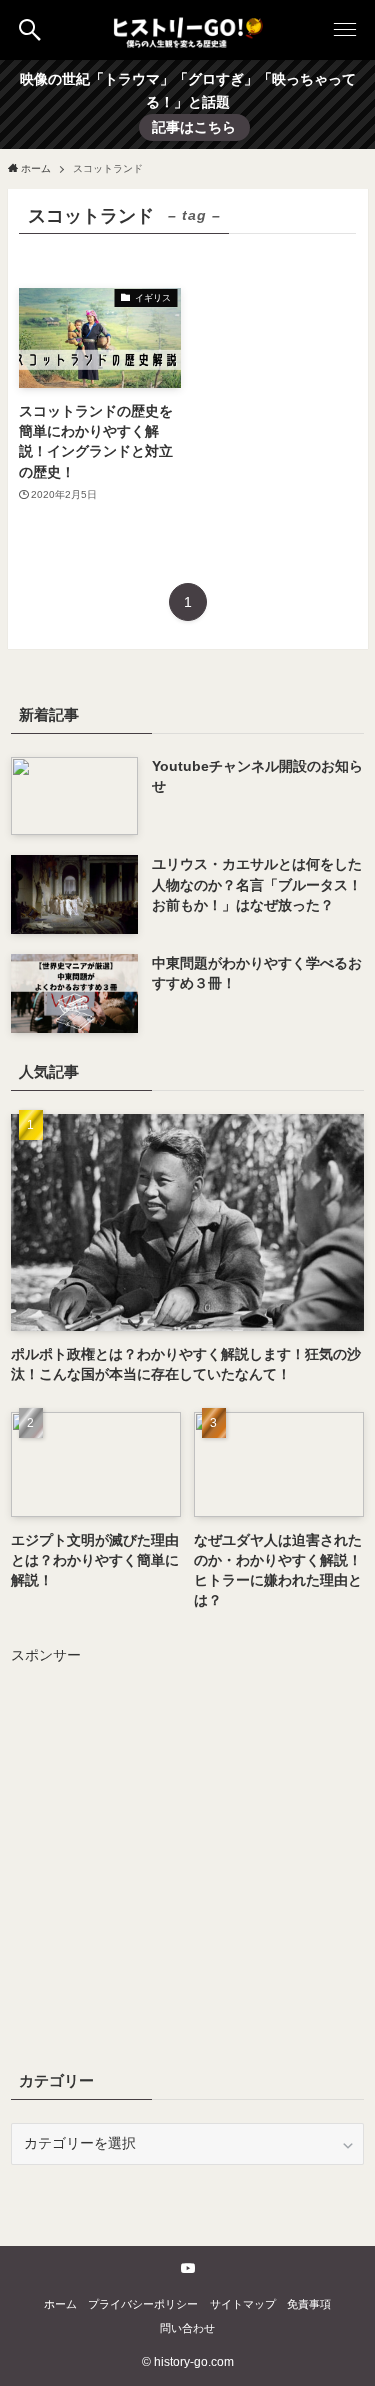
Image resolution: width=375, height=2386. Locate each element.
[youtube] (188, 2268)
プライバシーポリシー (143, 2304)
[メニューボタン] (345, 30)
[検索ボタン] (30, 30)
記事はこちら (194, 127)
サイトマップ (243, 2304)
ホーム (60, 2304)
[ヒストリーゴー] (188, 30)
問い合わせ (187, 2328)
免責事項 (309, 2304)
